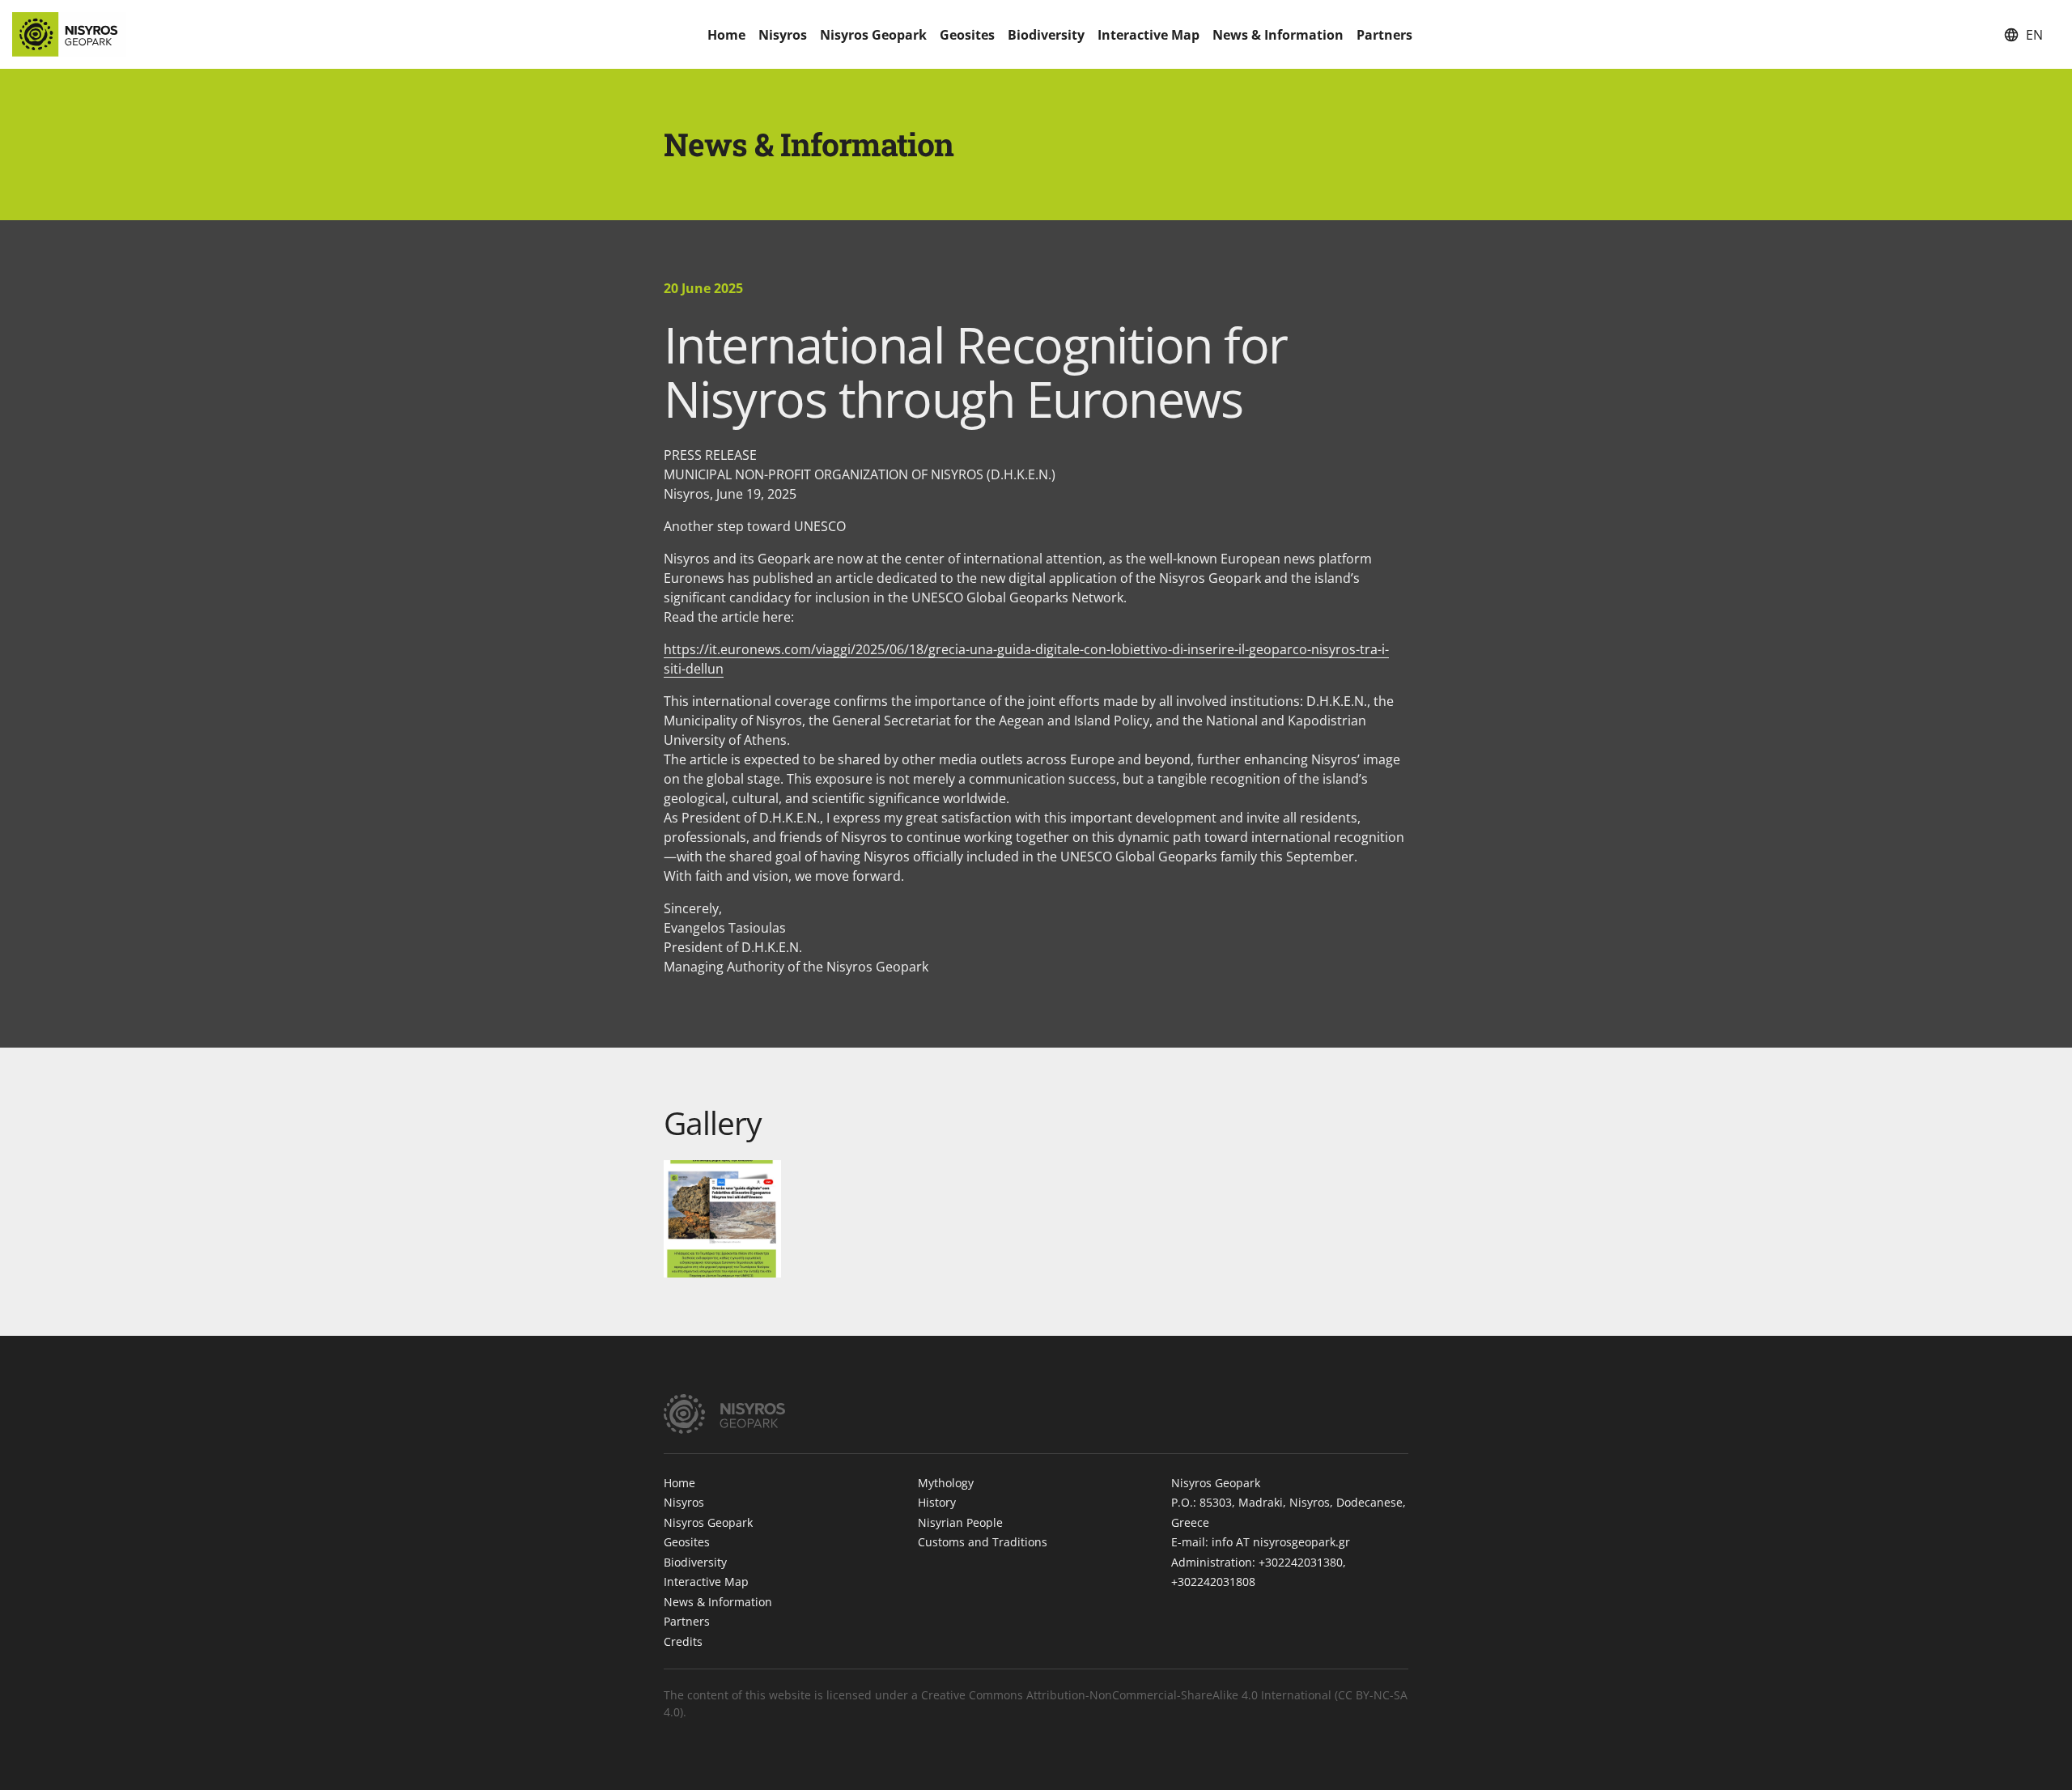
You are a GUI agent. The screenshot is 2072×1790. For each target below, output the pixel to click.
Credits (683, 1641)
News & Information (1278, 35)
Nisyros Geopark (873, 35)
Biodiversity (1046, 35)
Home (726, 35)
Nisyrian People (960, 1522)
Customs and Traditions (983, 1542)
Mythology (946, 1483)
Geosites (967, 35)
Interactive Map (1149, 35)
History (937, 1502)
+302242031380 (1301, 1562)
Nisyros (783, 35)
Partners (1384, 35)
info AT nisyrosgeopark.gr (1281, 1542)
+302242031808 (1213, 1582)
